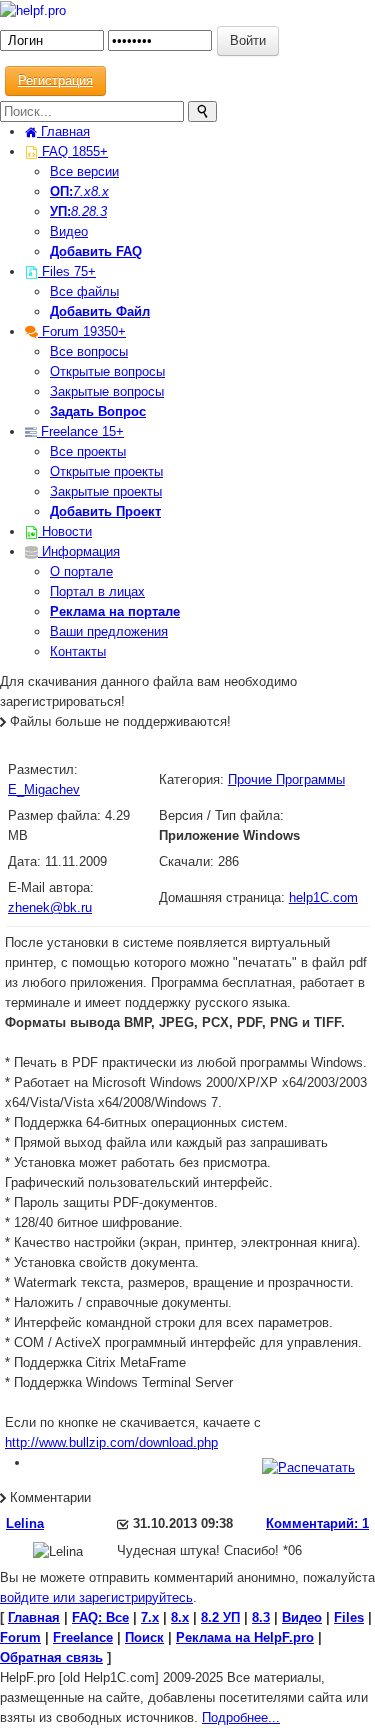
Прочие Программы (286, 779)
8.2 (80, 211)
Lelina (25, 1523)
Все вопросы (89, 351)
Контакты (78, 651)
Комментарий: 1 (317, 1523)
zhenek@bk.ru (50, 907)
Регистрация (55, 80)
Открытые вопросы (107, 371)
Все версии (84, 171)
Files (67, 271)
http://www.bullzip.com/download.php (111, 1442)
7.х (82, 191)
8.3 (98, 211)
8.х (180, 1617)
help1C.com (323, 897)
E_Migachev (44, 789)
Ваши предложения (109, 631)
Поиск (144, 1637)
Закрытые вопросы (107, 391)
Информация (79, 551)
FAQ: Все (100, 1617)
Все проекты (88, 451)
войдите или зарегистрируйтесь (96, 1597)
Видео (69, 231)
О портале (81, 571)
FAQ (73, 151)
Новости (65, 531)
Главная (63, 131)
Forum (82, 331)
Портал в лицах (97, 591)
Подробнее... (241, 1717)
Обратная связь (51, 1657)
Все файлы (84, 291)
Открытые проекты (106, 471)
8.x (100, 191)
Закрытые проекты (106, 491)
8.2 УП (220, 1617)
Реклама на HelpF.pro (245, 1637)
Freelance (80, 431)
